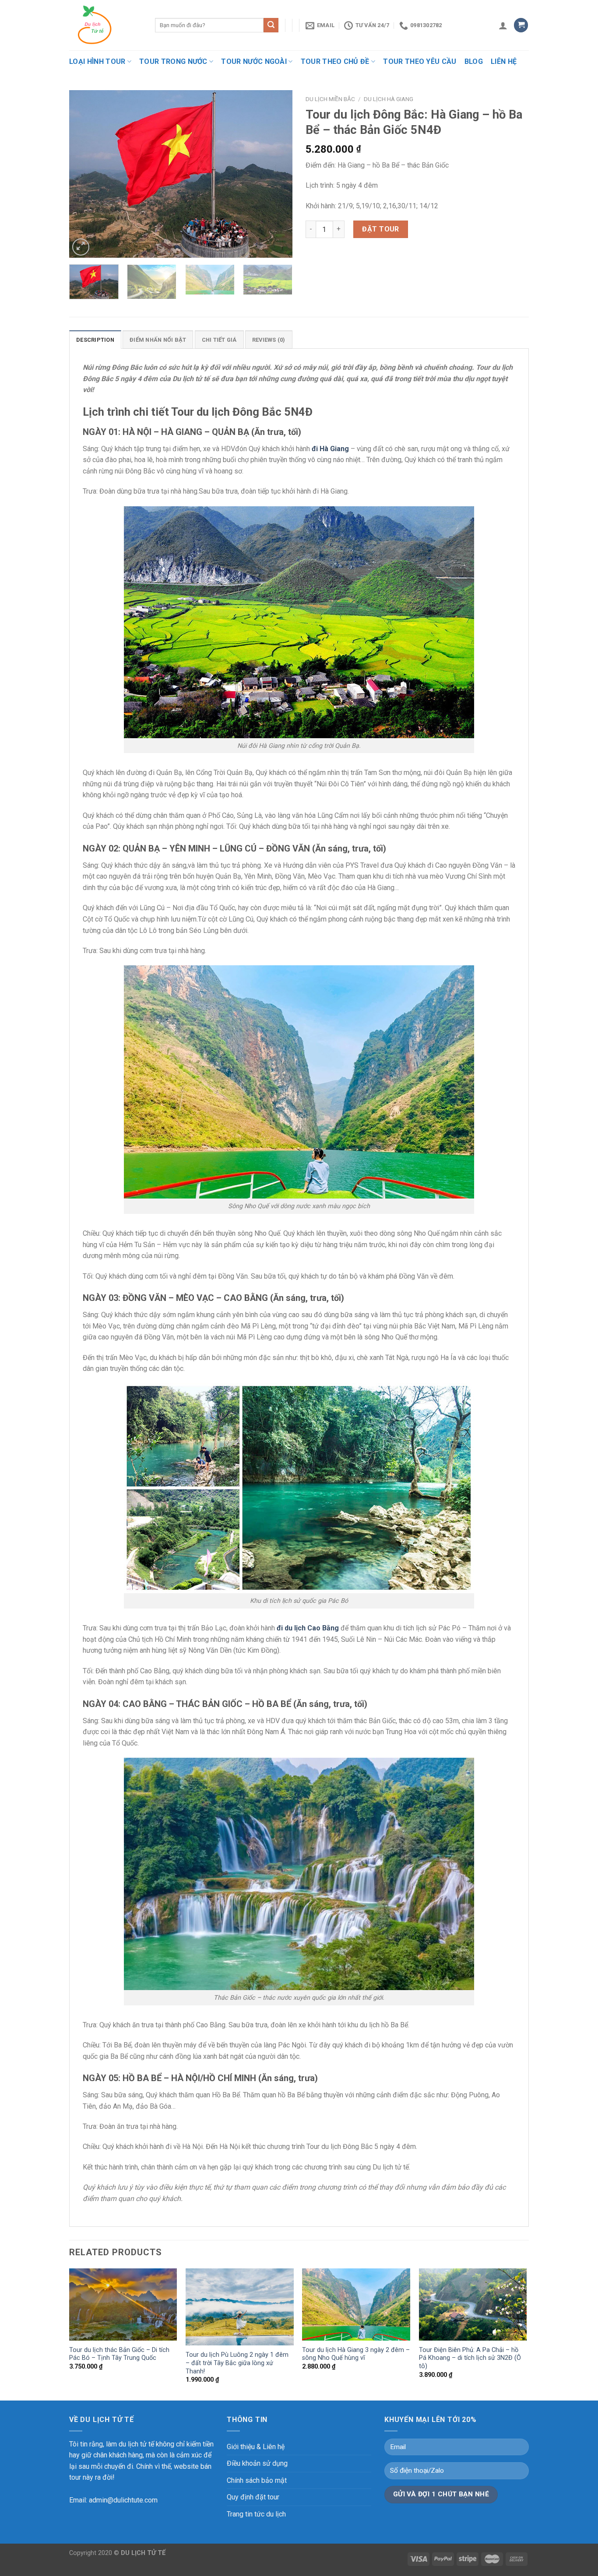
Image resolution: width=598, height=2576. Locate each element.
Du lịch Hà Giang (389, 99)
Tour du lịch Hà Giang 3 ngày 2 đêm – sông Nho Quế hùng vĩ (356, 2354)
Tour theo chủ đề (335, 61)
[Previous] (84, 174)
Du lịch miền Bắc (330, 99)
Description (95, 340)
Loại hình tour (97, 61)
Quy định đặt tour (253, 2497)
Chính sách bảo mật (257, 2480)
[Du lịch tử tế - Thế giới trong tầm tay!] (106, 25)
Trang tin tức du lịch (256, 2514)
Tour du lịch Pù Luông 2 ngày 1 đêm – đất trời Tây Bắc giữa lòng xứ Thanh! (237, 2363)
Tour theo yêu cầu (420, 61)
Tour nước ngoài (254, 61)
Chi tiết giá (219, 340)
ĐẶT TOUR (381, 229)
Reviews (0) (269, 340)
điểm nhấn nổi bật (158, 340)
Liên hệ (504, 61)
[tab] (95, 340)
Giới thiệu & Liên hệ (256, 2447)
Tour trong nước (173, 61)
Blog (474, 61)
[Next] (277, 174)
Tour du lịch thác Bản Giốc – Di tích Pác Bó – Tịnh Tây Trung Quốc (119, 2354)
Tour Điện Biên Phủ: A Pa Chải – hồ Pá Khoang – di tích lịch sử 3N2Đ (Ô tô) (470, 2358)
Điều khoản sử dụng (257, 2463)
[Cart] (521, 25)
